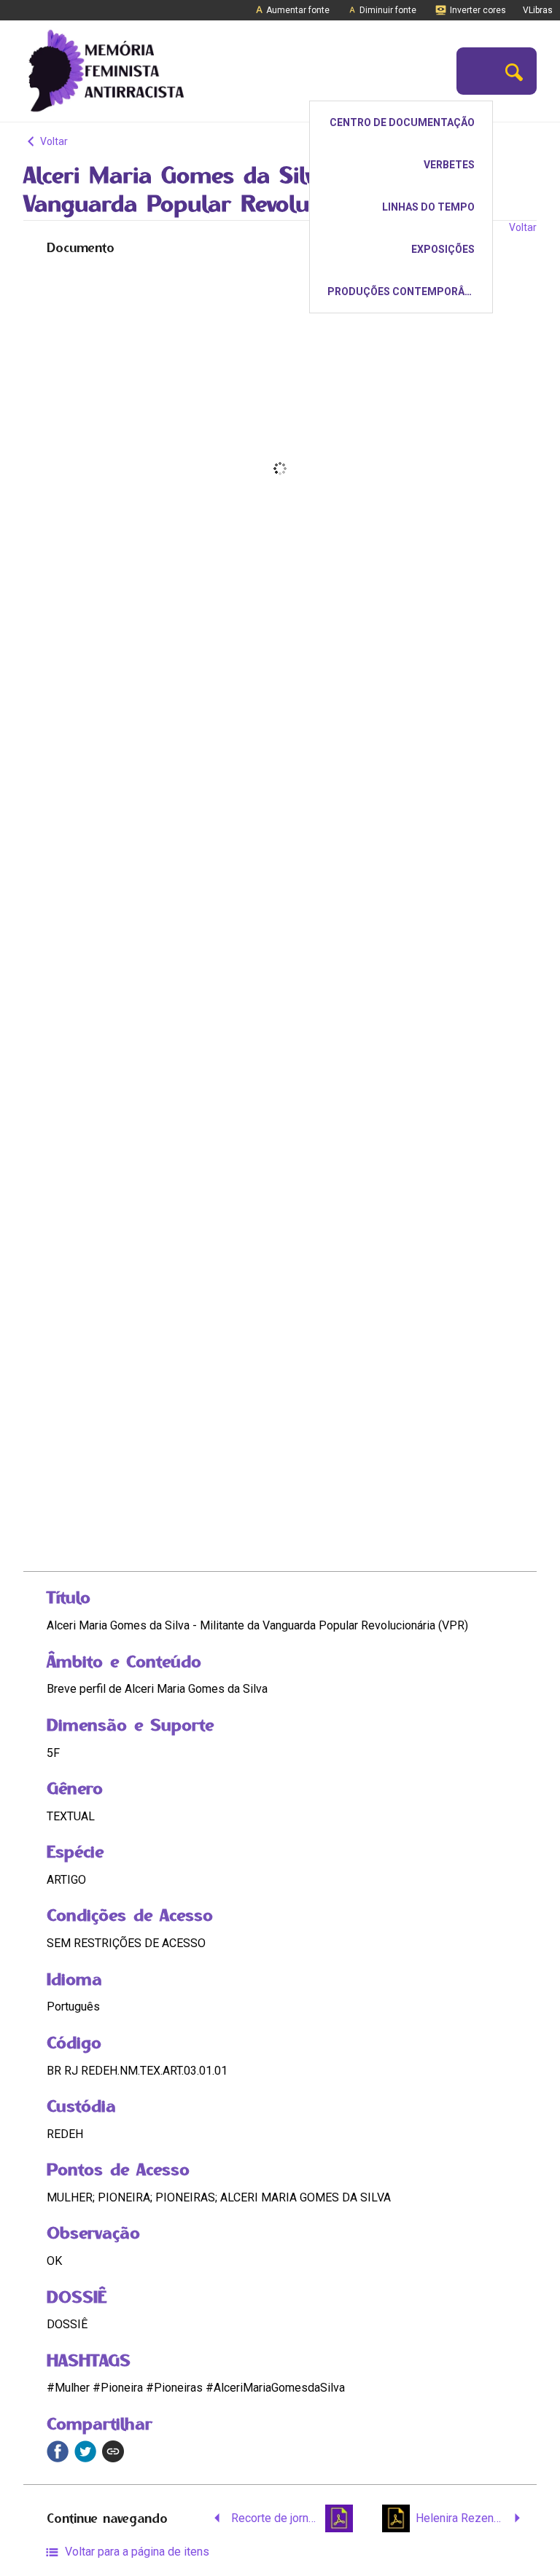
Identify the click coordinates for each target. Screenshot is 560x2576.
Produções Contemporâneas (409, 291)
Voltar (53, 141)
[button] (514, 71)
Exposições (443, 249)
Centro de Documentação (402, 122)
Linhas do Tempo (428, 207)
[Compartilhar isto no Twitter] (85, 2451)
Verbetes (449, 165)
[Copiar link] (113, 2451)
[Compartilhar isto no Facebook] (58, 2451)
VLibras (538, 10)
